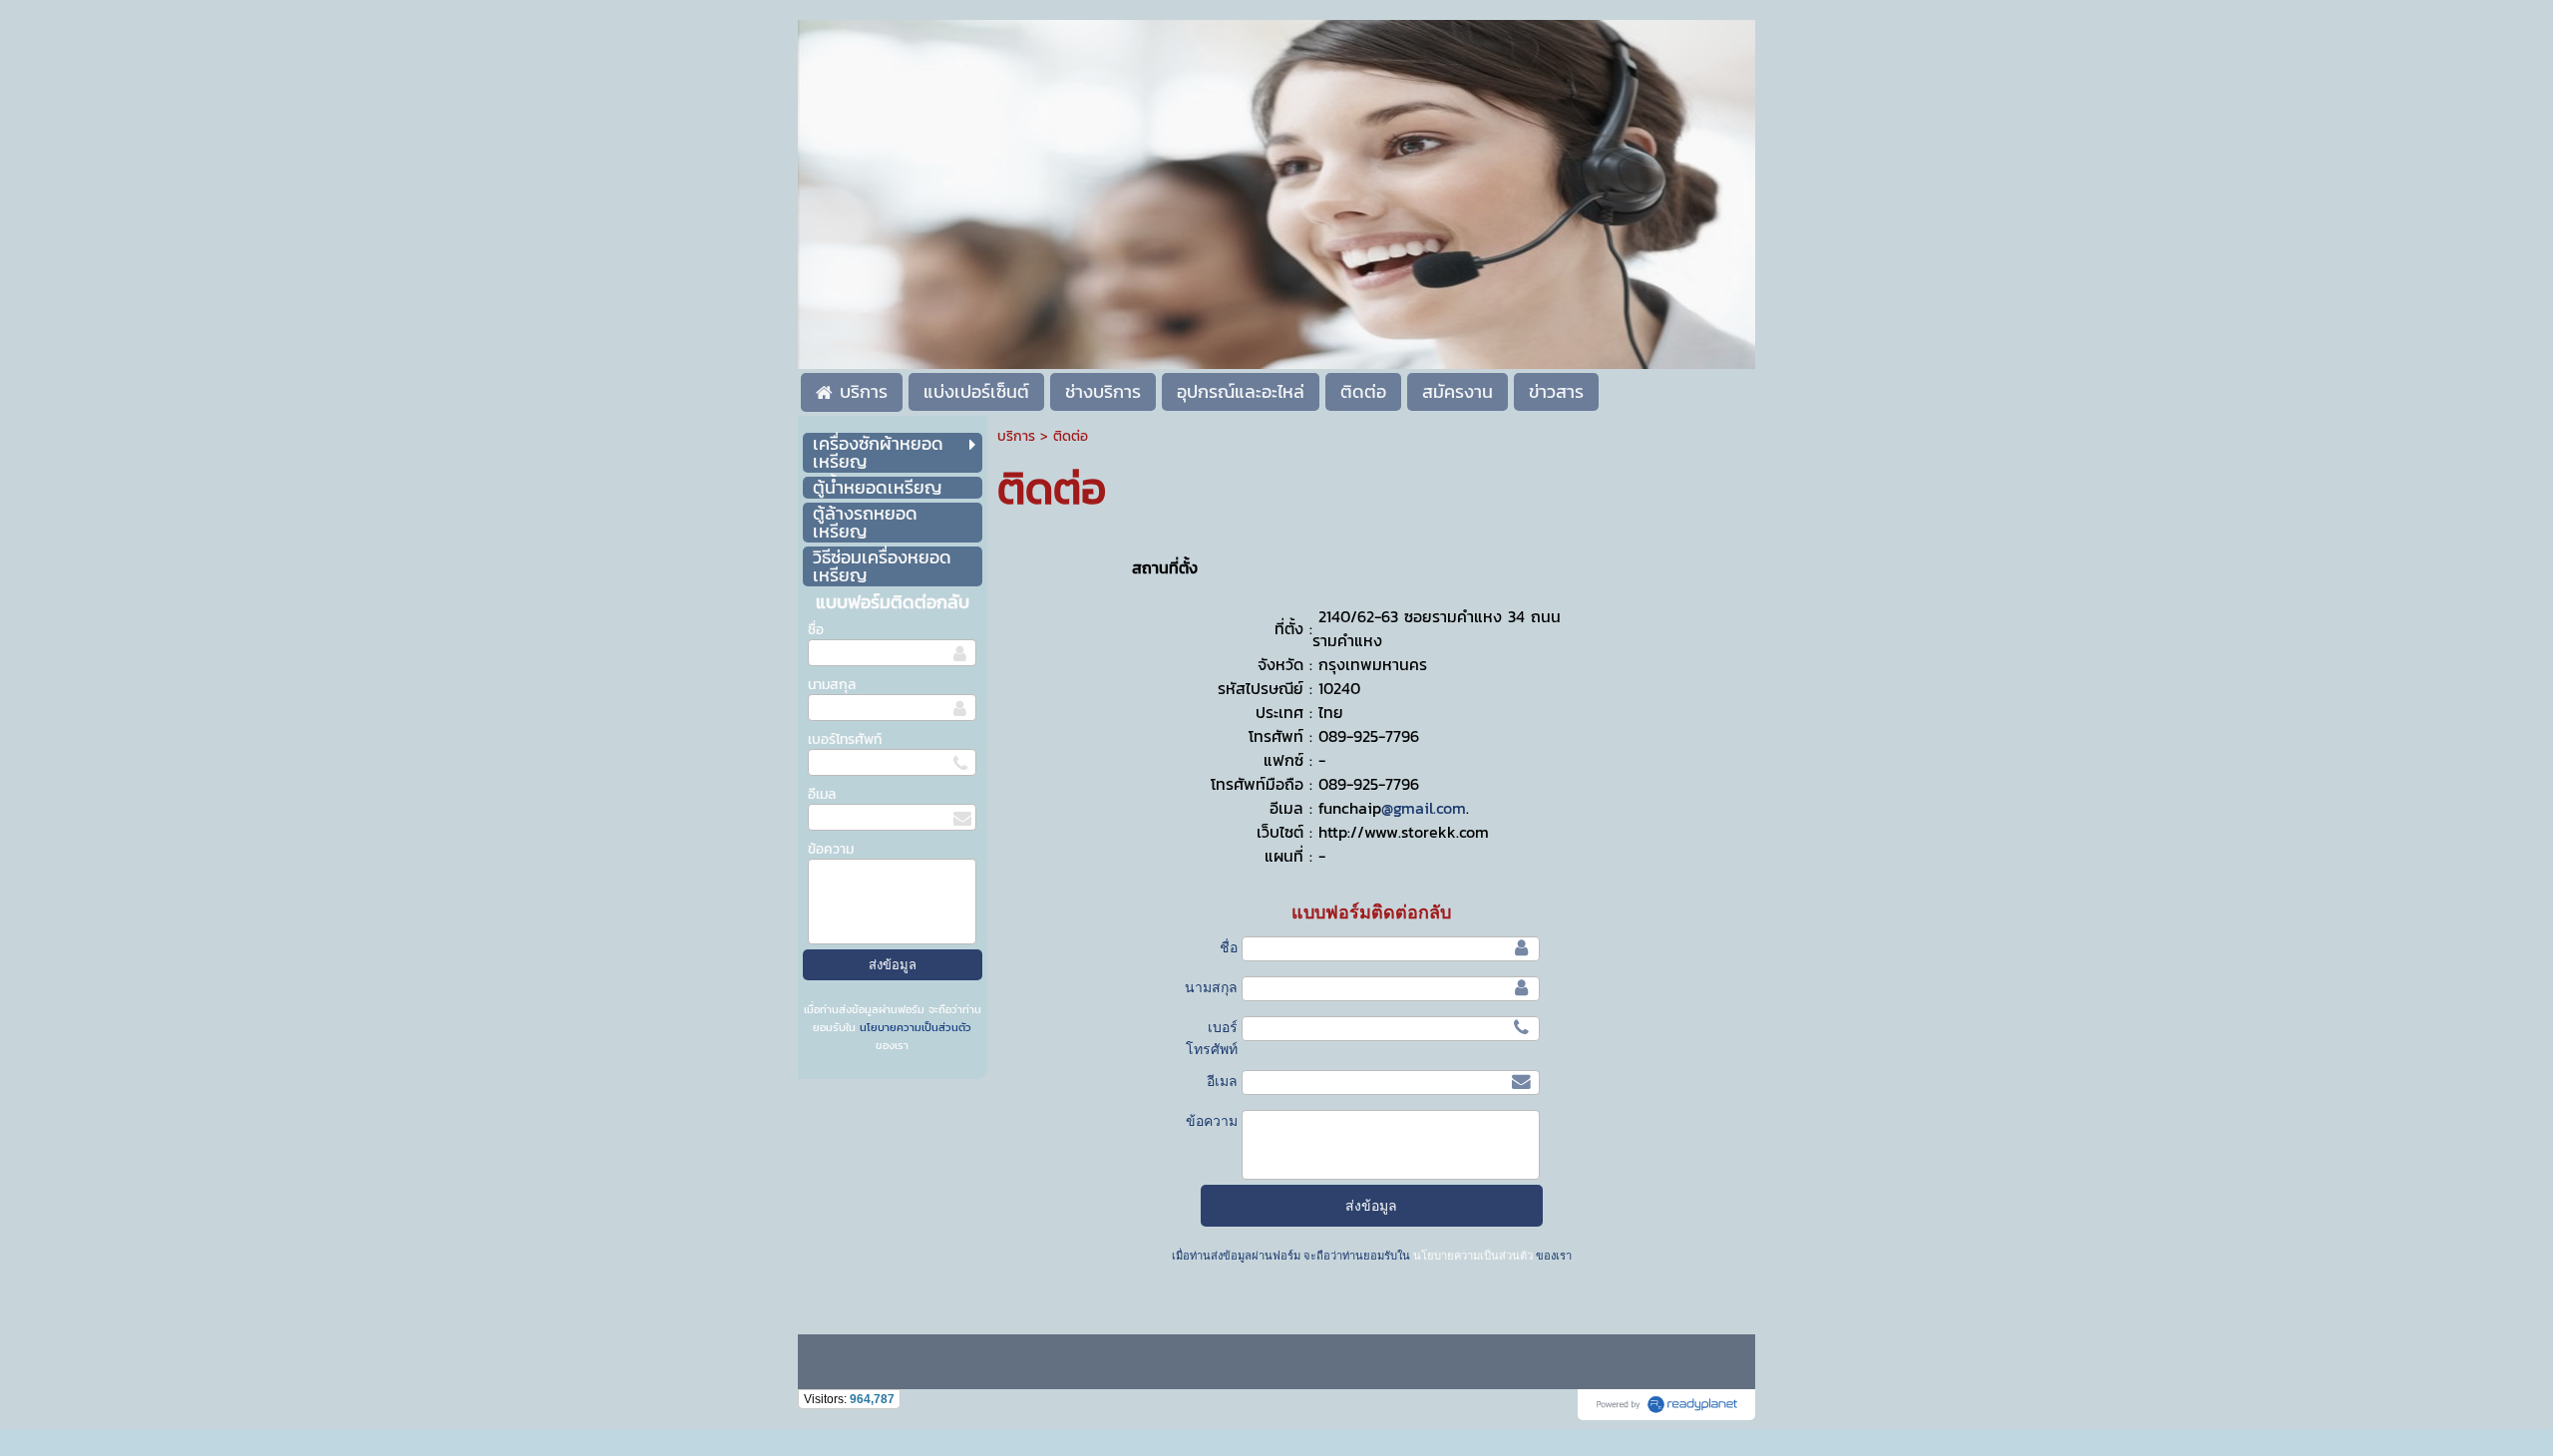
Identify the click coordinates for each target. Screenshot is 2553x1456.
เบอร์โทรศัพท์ (845, 739)
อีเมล (822, 794)
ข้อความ (831, 849)
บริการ (1016, 436)
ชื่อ (816, 630)
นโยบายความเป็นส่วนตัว (913, 1027)
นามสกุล (832, 685)
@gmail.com (1424, 808)
